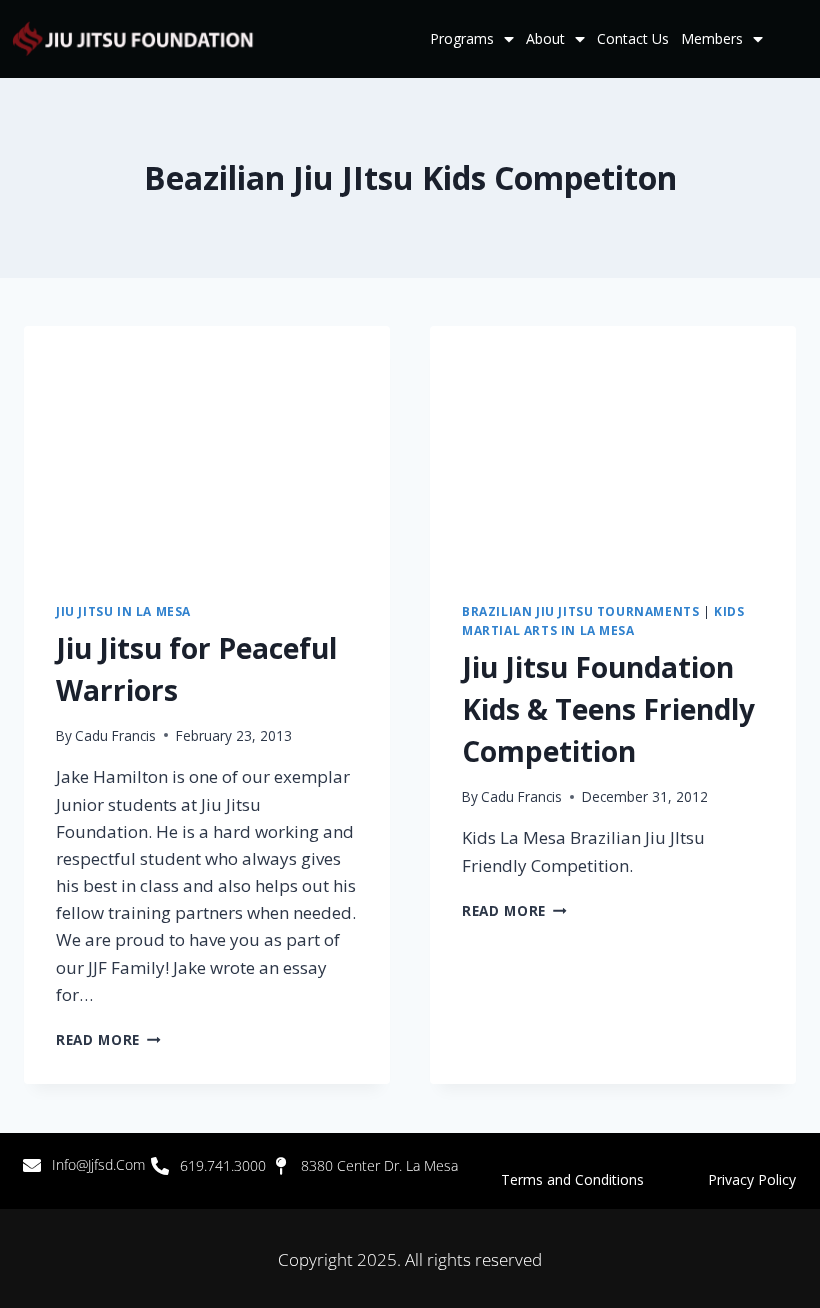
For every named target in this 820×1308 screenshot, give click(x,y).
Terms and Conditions (604, 1179)
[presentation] (207, 448)
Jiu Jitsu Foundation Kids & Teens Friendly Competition (608, 709)
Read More (108, 1039)
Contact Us (633, 38)
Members (712, 38)
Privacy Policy (752, 1179)
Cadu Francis (115, 735)
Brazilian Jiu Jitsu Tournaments (580, 611)
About (545, 38)
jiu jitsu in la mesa (123, 611)
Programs (462, 38)
